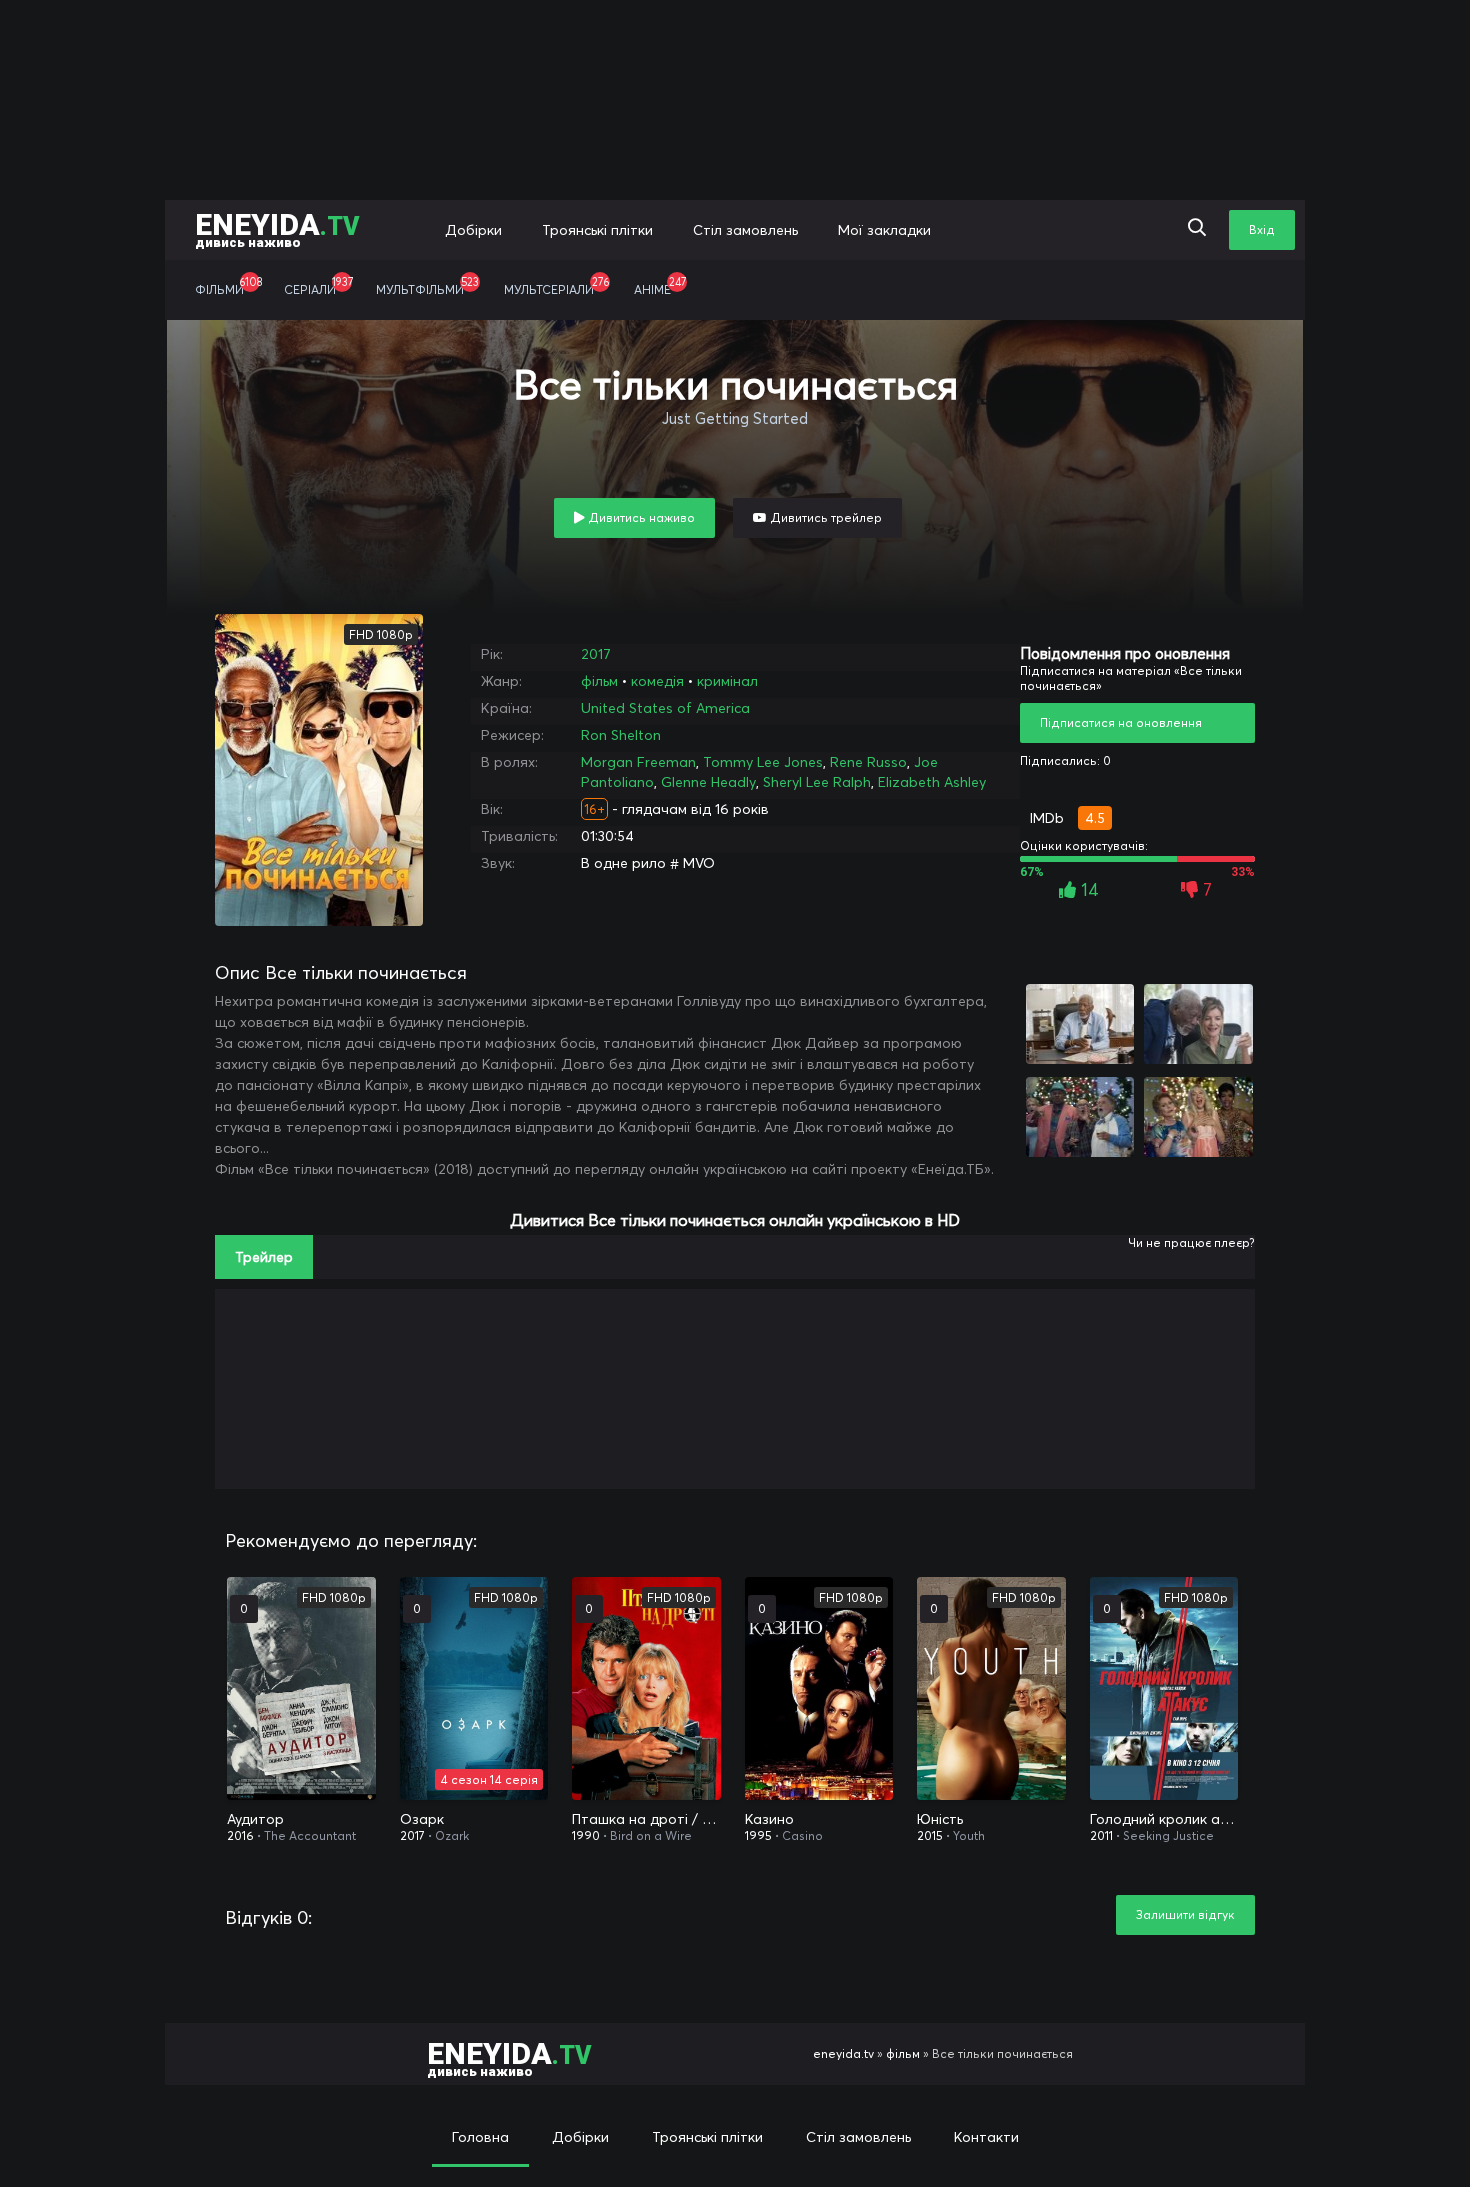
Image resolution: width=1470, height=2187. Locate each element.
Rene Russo (868, 762)
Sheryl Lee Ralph (817, 782)
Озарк (422, 1819)
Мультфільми (427, 286)
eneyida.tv (843, 2053)
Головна (480, 2137)
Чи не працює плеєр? (1191, 1242)
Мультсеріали (556, 286)
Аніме (660, 286)
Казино (769, 1819)
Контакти (986, 2137)
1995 (758, 1835)
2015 (930, 1835)
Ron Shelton (621, 735)
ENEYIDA (277, 228)
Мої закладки (884, 230)
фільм (599, 681)
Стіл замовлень (745, 230)
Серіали (318, 286)
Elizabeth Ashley (932, 782)
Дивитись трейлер (824, 517)
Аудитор (255, 1819)
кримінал (727, 681)
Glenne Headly (708, 782)
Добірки (473, 230)
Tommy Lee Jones (763, 762)
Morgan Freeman (638, 762)
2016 (240, 1835)
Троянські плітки (597, 230)
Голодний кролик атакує (1164, 1819)
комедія (657, 681)
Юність (940, 1819)
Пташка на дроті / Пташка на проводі (646, 1819)
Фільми (228, 286)
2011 (1101, 1835)
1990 (586, 1835)
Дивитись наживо (640, 517)
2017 (596, 654)
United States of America (665, 708)
